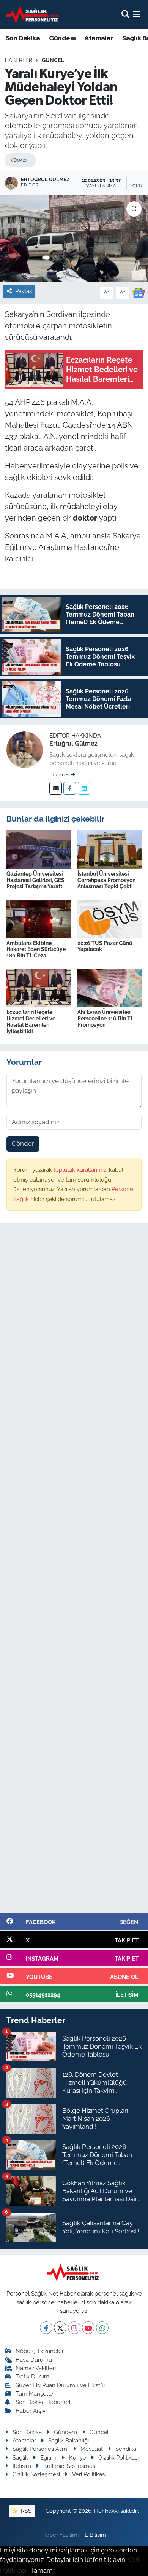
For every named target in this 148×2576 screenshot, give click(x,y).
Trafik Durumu (34, 2376)
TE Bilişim (94, 2535)
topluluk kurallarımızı (81, 1170)
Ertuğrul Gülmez (73, 743)
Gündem (62, 38)
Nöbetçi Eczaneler (40, 2351)
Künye (78, 2457)
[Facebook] (70, 788)
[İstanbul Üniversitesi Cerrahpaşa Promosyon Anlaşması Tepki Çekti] (110, 849)
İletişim (22, 2466)
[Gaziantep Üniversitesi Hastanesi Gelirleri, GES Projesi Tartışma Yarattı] (39, 849)
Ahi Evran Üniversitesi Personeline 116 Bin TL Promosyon (105, 1018)
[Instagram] (74, 2328)
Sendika (126, 2449)
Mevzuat (92, 2449)
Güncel (53, 60)
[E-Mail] (56, 788)
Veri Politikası (89, 2474)
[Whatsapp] (102, 2328)
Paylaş (24, 291)
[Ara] (125, 14)
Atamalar (99, 38)
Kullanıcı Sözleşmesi (70, 2466)
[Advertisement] (74, 1572)
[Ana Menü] (136, 14)
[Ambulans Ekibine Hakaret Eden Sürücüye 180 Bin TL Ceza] (39, 918)
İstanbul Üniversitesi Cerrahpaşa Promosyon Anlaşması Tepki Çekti (106, 880)
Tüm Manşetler (35, 2394)
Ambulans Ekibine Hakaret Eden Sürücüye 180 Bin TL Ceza (36, 949)
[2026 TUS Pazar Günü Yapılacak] (110, 918)
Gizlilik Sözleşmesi (36, 2474)
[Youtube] (88, 2328)
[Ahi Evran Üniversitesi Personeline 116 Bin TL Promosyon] (110, 988)
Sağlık (20, 2457)
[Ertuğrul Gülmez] (25, 749)
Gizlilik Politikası (118, 2457)
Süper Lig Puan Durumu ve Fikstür (61, 2385)
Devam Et (60, 775)
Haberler (19, 60)
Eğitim (48, 2457)
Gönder (23, 1144)
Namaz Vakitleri (36, 2368)
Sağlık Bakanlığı (68, 2440)
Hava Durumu (34, 2360)
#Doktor (19, 160)
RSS (25, 2511)
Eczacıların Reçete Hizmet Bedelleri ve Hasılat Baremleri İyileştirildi (31, 1021)
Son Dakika (23, 38)
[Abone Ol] (139, 292)
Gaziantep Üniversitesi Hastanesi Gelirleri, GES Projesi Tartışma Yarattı (35, 880)
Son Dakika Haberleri (43, 2402)
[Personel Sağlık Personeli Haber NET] (33, 14)
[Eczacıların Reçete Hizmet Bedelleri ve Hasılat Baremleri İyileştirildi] (39, 988)
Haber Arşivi (31, 2411)
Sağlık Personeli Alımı (40, 2449)
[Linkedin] (84, 788)
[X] (60, 2328)
